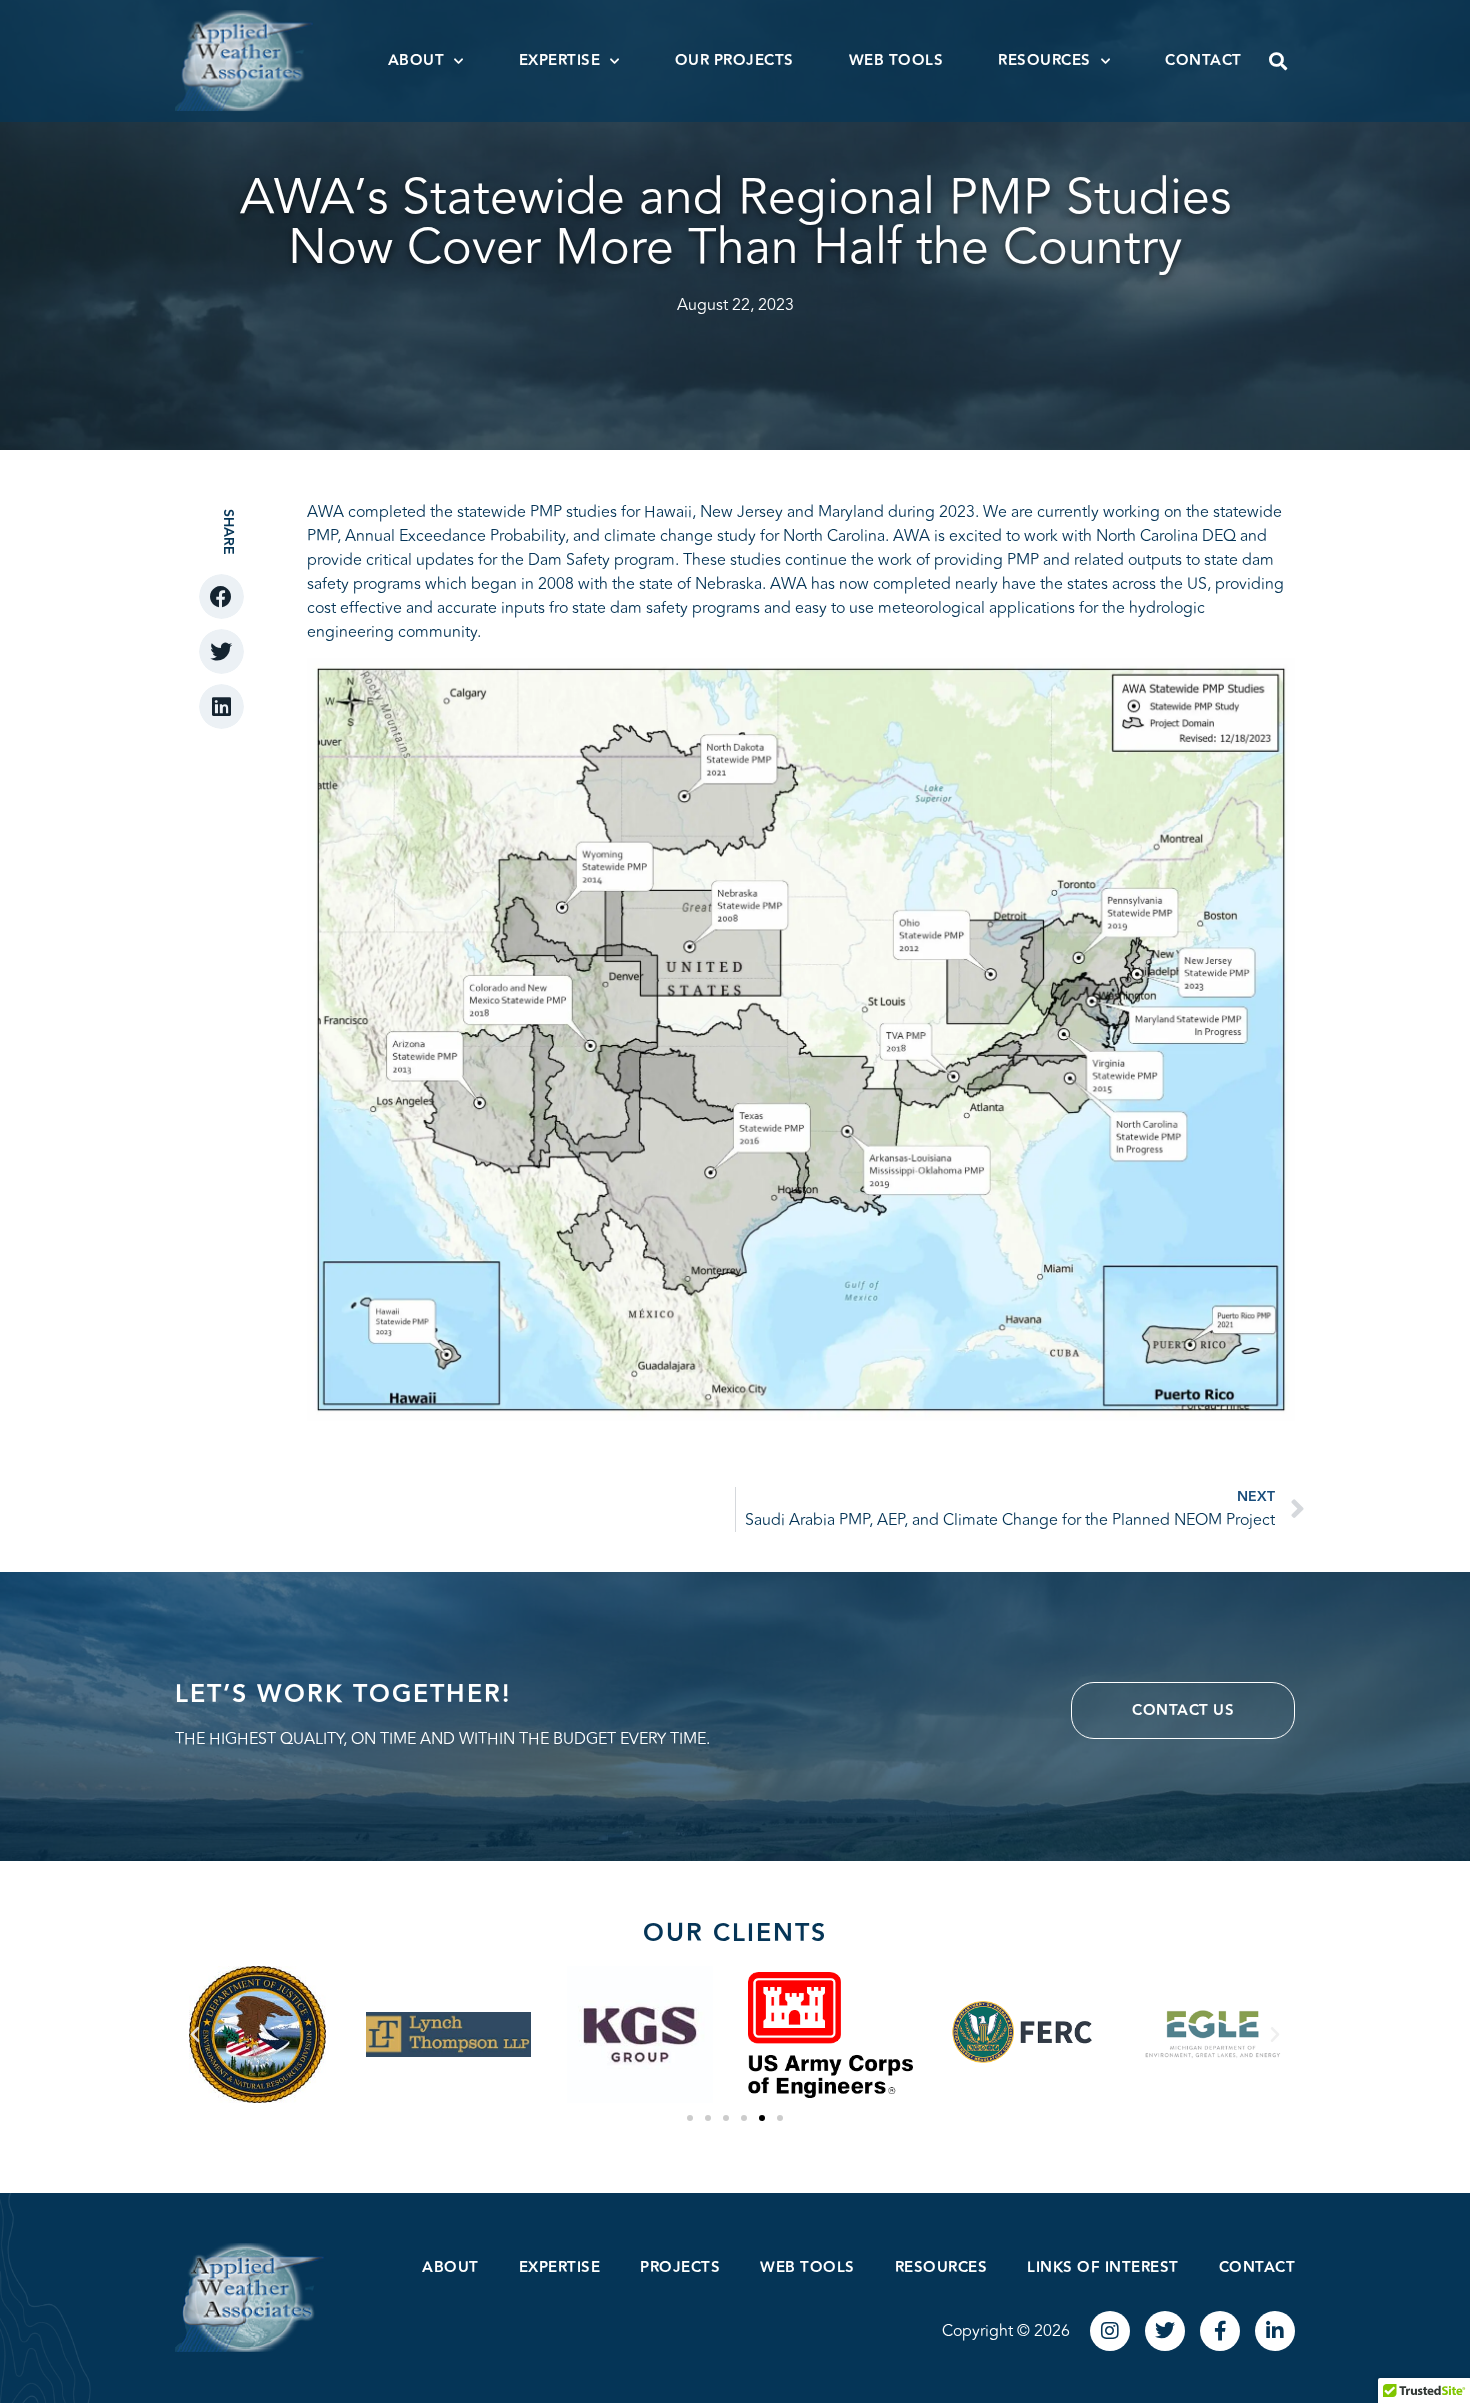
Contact (1203, 60)
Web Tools (896, 60)
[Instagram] (1110, 2331)
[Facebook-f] (1220, 2331)
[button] (1278, 60)
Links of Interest (1103, 2267)
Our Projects (734, 60)
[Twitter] (1165, 2331)
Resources (1044, 60)
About (416, 60)
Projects (680, 2267)
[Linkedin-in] (1275, 2331)
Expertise (560, 60)
